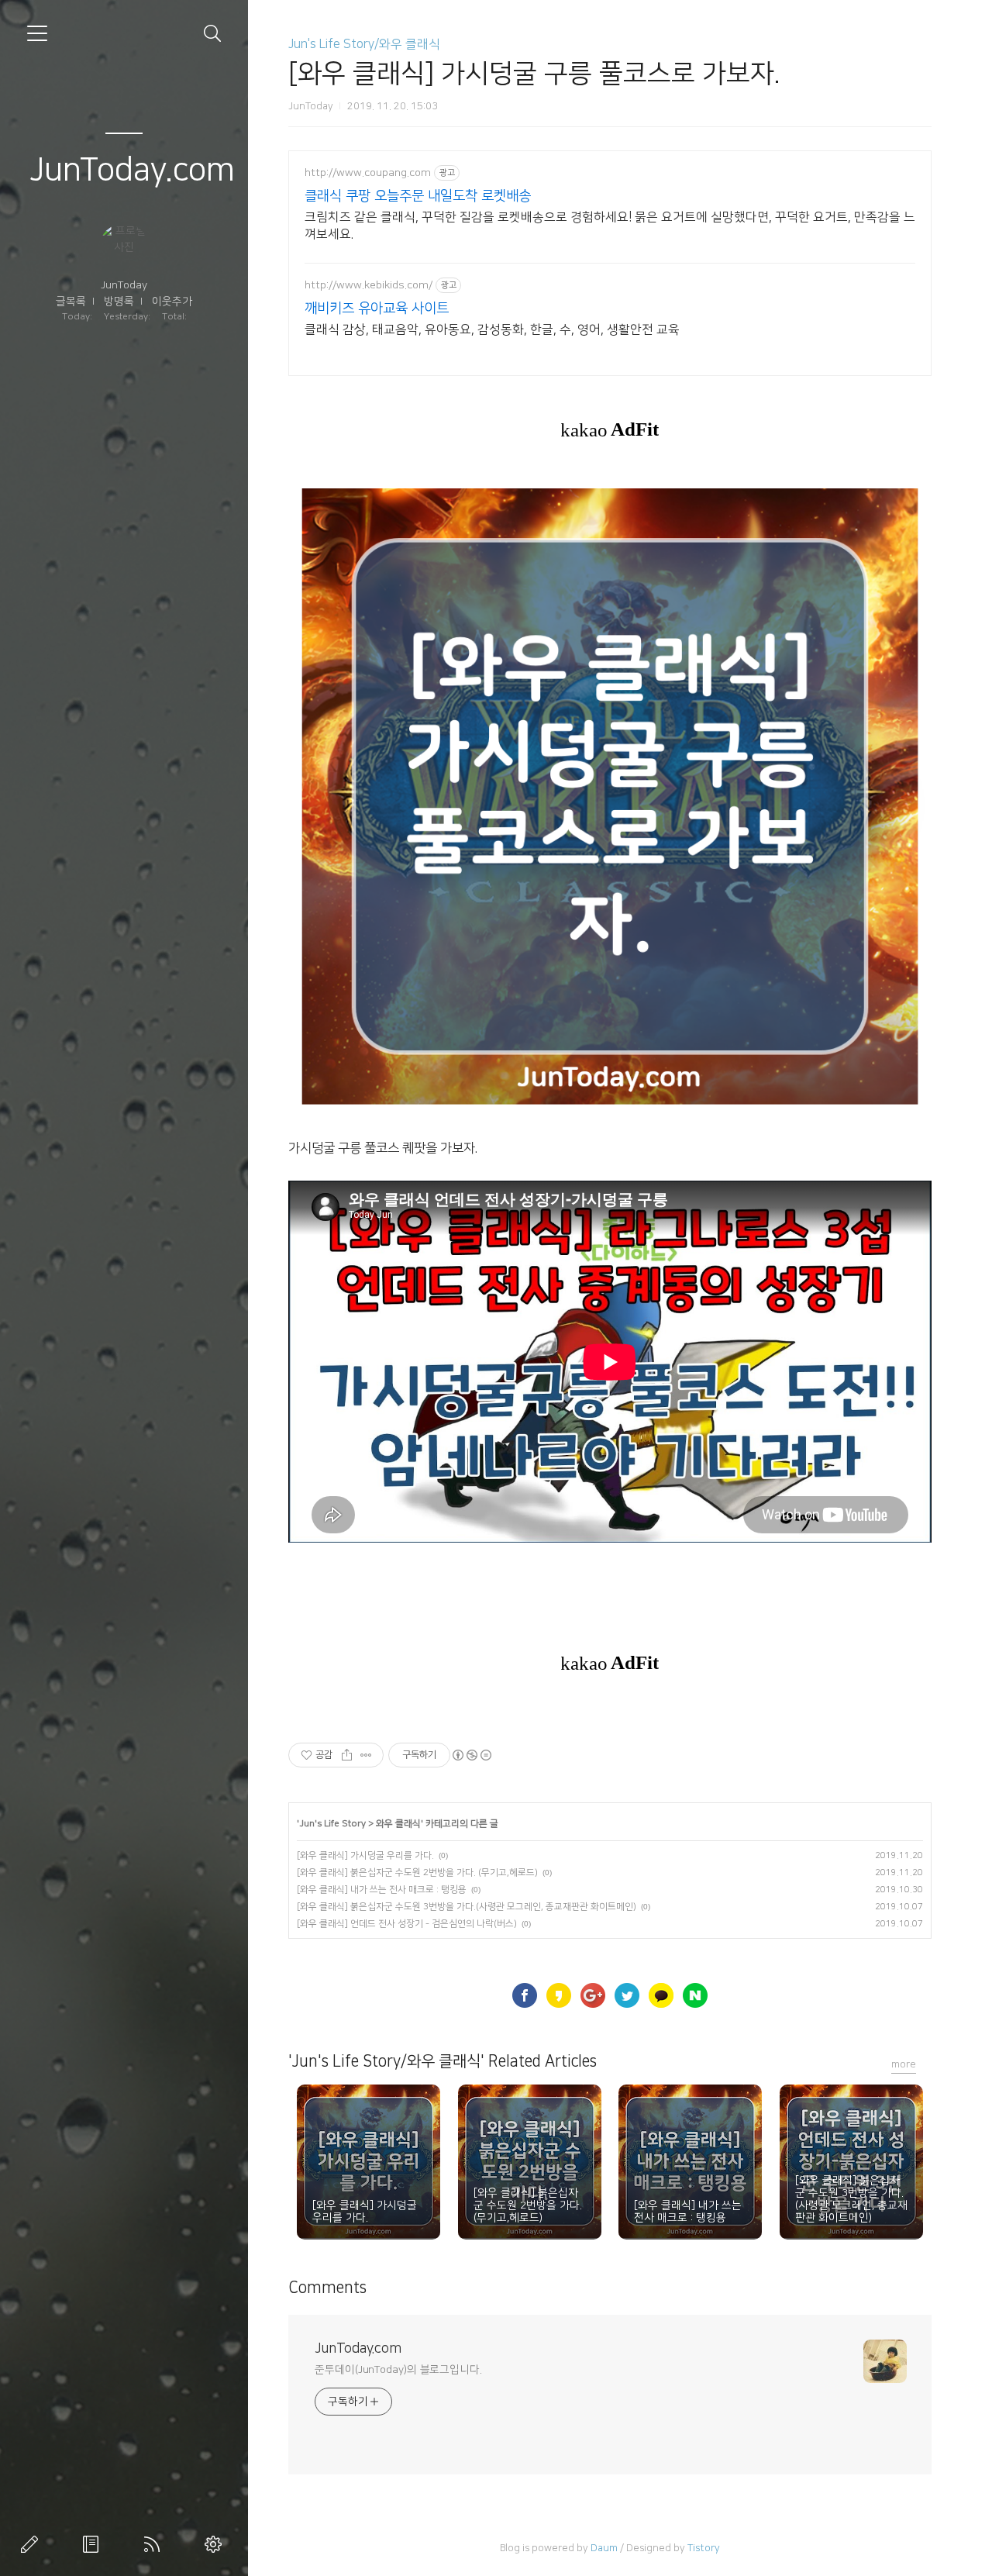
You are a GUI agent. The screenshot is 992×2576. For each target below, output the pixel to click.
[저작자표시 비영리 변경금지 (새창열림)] (471, 1755)
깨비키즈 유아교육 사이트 (377, 309)
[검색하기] (213, 34)
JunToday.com (132, 170)
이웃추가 (172, 302)
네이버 (695, 1995)
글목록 (71, 302)
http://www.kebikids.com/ (369, 285)
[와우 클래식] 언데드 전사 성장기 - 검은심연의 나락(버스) (407, 1924)
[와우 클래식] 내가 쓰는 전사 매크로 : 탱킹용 (382, 1890)
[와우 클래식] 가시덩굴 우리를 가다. (365, 1855)
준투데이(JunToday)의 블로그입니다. (398, 2370)
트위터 (627, 1995)
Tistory (704, 2548)
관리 (216, 2544)
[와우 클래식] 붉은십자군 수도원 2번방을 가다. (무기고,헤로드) (417, 1873)
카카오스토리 (559, 1995)
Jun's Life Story (332, 1824)
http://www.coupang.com (368, 173)
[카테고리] (37, 33)
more (904, 2064)
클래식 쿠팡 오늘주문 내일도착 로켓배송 (418, 196)
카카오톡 (661, 1995)
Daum (604, 2548)
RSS (155, 2544)
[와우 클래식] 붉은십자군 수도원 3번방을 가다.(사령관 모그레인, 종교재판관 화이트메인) (467, 1907)
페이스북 (525, 1995)
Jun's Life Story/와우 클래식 (364, 44)
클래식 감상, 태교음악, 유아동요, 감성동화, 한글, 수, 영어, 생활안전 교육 (492, 329)
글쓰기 (33, 2544)
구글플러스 (593, 1995)
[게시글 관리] (366, 1755)
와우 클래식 (398, 1824)
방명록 (119, 302)
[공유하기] (347, 1755)
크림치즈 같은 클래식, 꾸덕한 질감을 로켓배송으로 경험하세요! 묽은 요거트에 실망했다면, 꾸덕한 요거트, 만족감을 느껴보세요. (610, 226)
